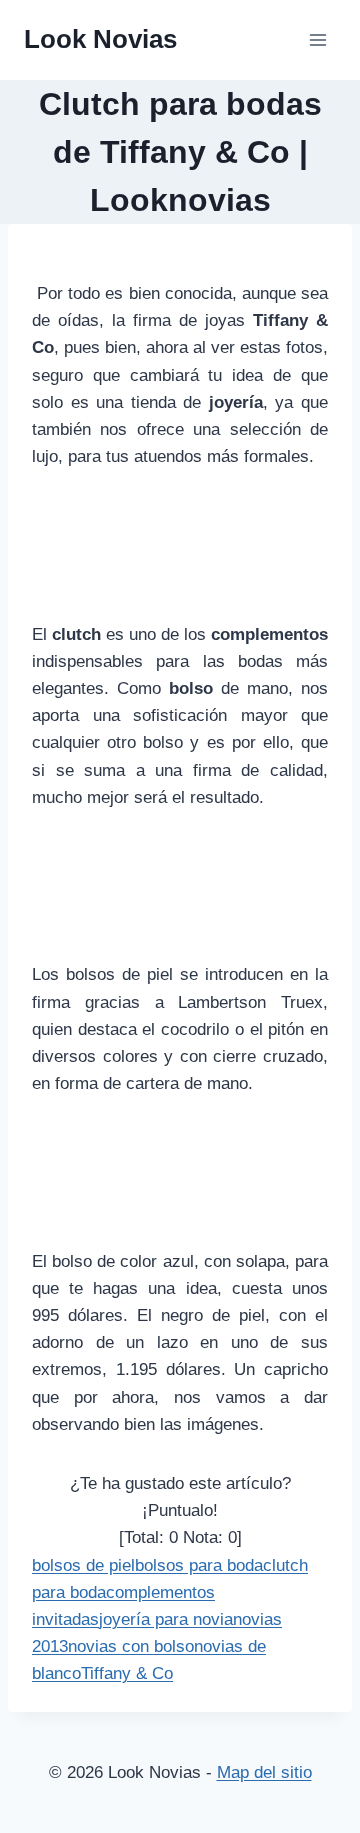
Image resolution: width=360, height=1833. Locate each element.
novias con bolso (131, 1646)
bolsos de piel (83, 1565)
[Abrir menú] (317, 39)
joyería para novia (166, 1619)
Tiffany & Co (127, 1673)
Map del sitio (264, 1772)
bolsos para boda (199, 1565)
